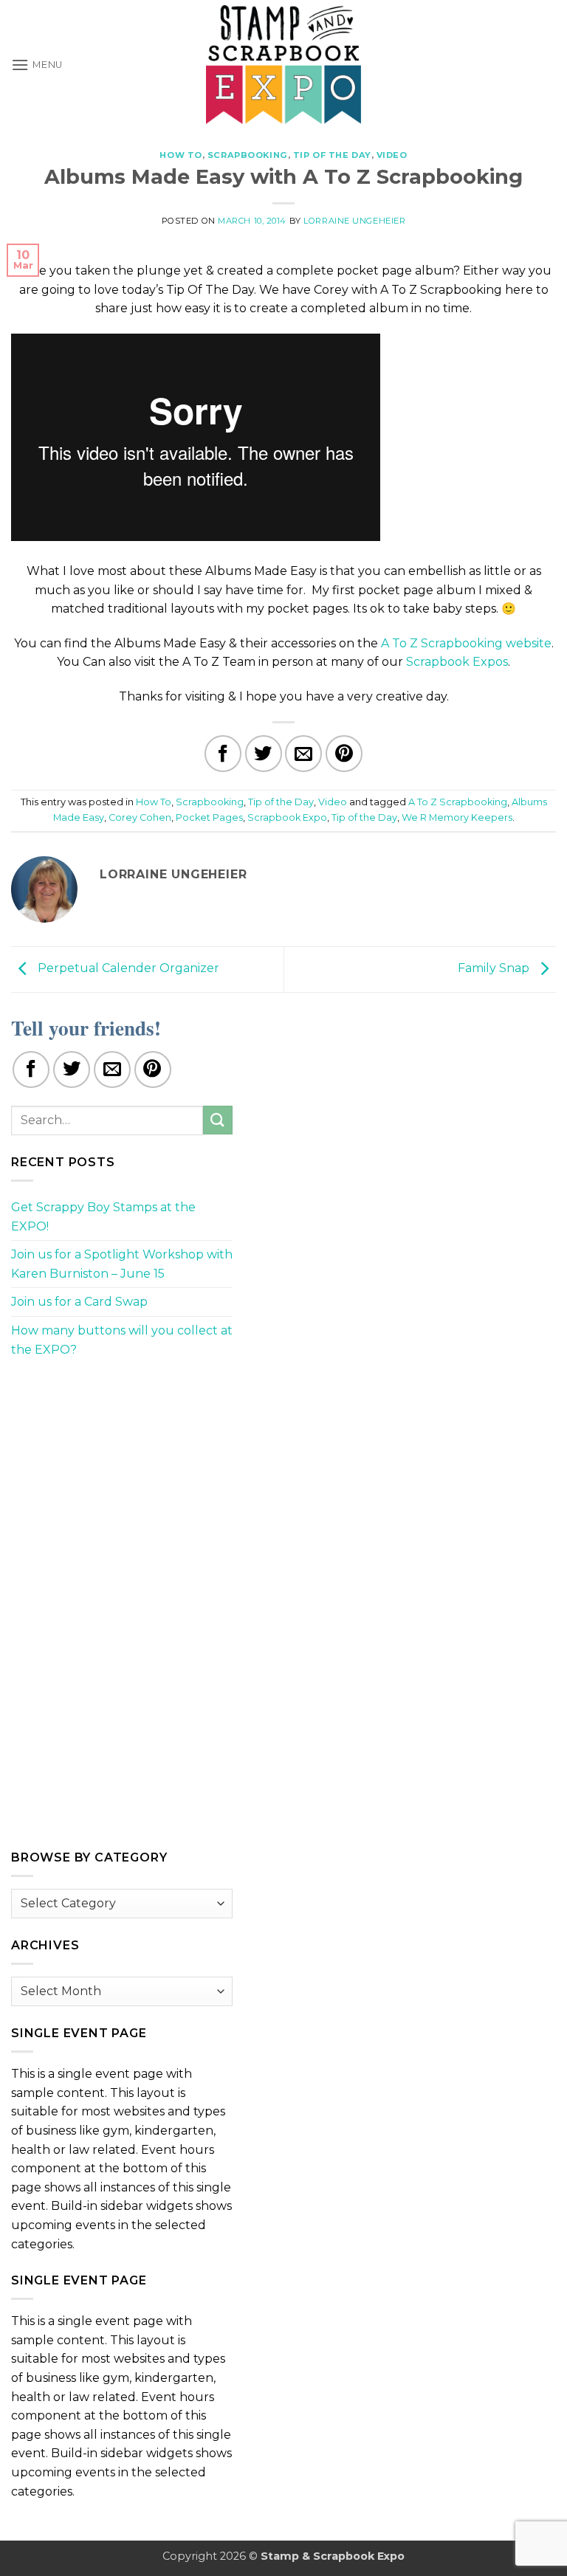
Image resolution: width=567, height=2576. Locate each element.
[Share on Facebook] (223, 754)
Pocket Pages (209, 817)
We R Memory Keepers (457, 817)
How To (181, 155)
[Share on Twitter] (264, 754)
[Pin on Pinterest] (344, 754)
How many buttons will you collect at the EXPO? (122, 1340)
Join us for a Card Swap (79, 1302)
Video (392, 155)
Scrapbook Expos (457, 662)
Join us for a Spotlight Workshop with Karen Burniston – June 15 (122, 1264)
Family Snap (495, 969)
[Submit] (218, 1120)
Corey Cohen (140, 817)
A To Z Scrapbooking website (466, 643)
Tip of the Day (332, 155)
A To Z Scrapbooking (458, 802)
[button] (37, 65)
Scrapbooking (248, 155)
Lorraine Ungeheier (354, 221)
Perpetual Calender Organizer (127, 969)
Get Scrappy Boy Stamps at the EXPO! (103, 1217)
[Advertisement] (122, 1473)
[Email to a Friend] (303, 754)
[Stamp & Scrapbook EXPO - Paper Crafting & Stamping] (283, 65)
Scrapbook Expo (287, 817)
